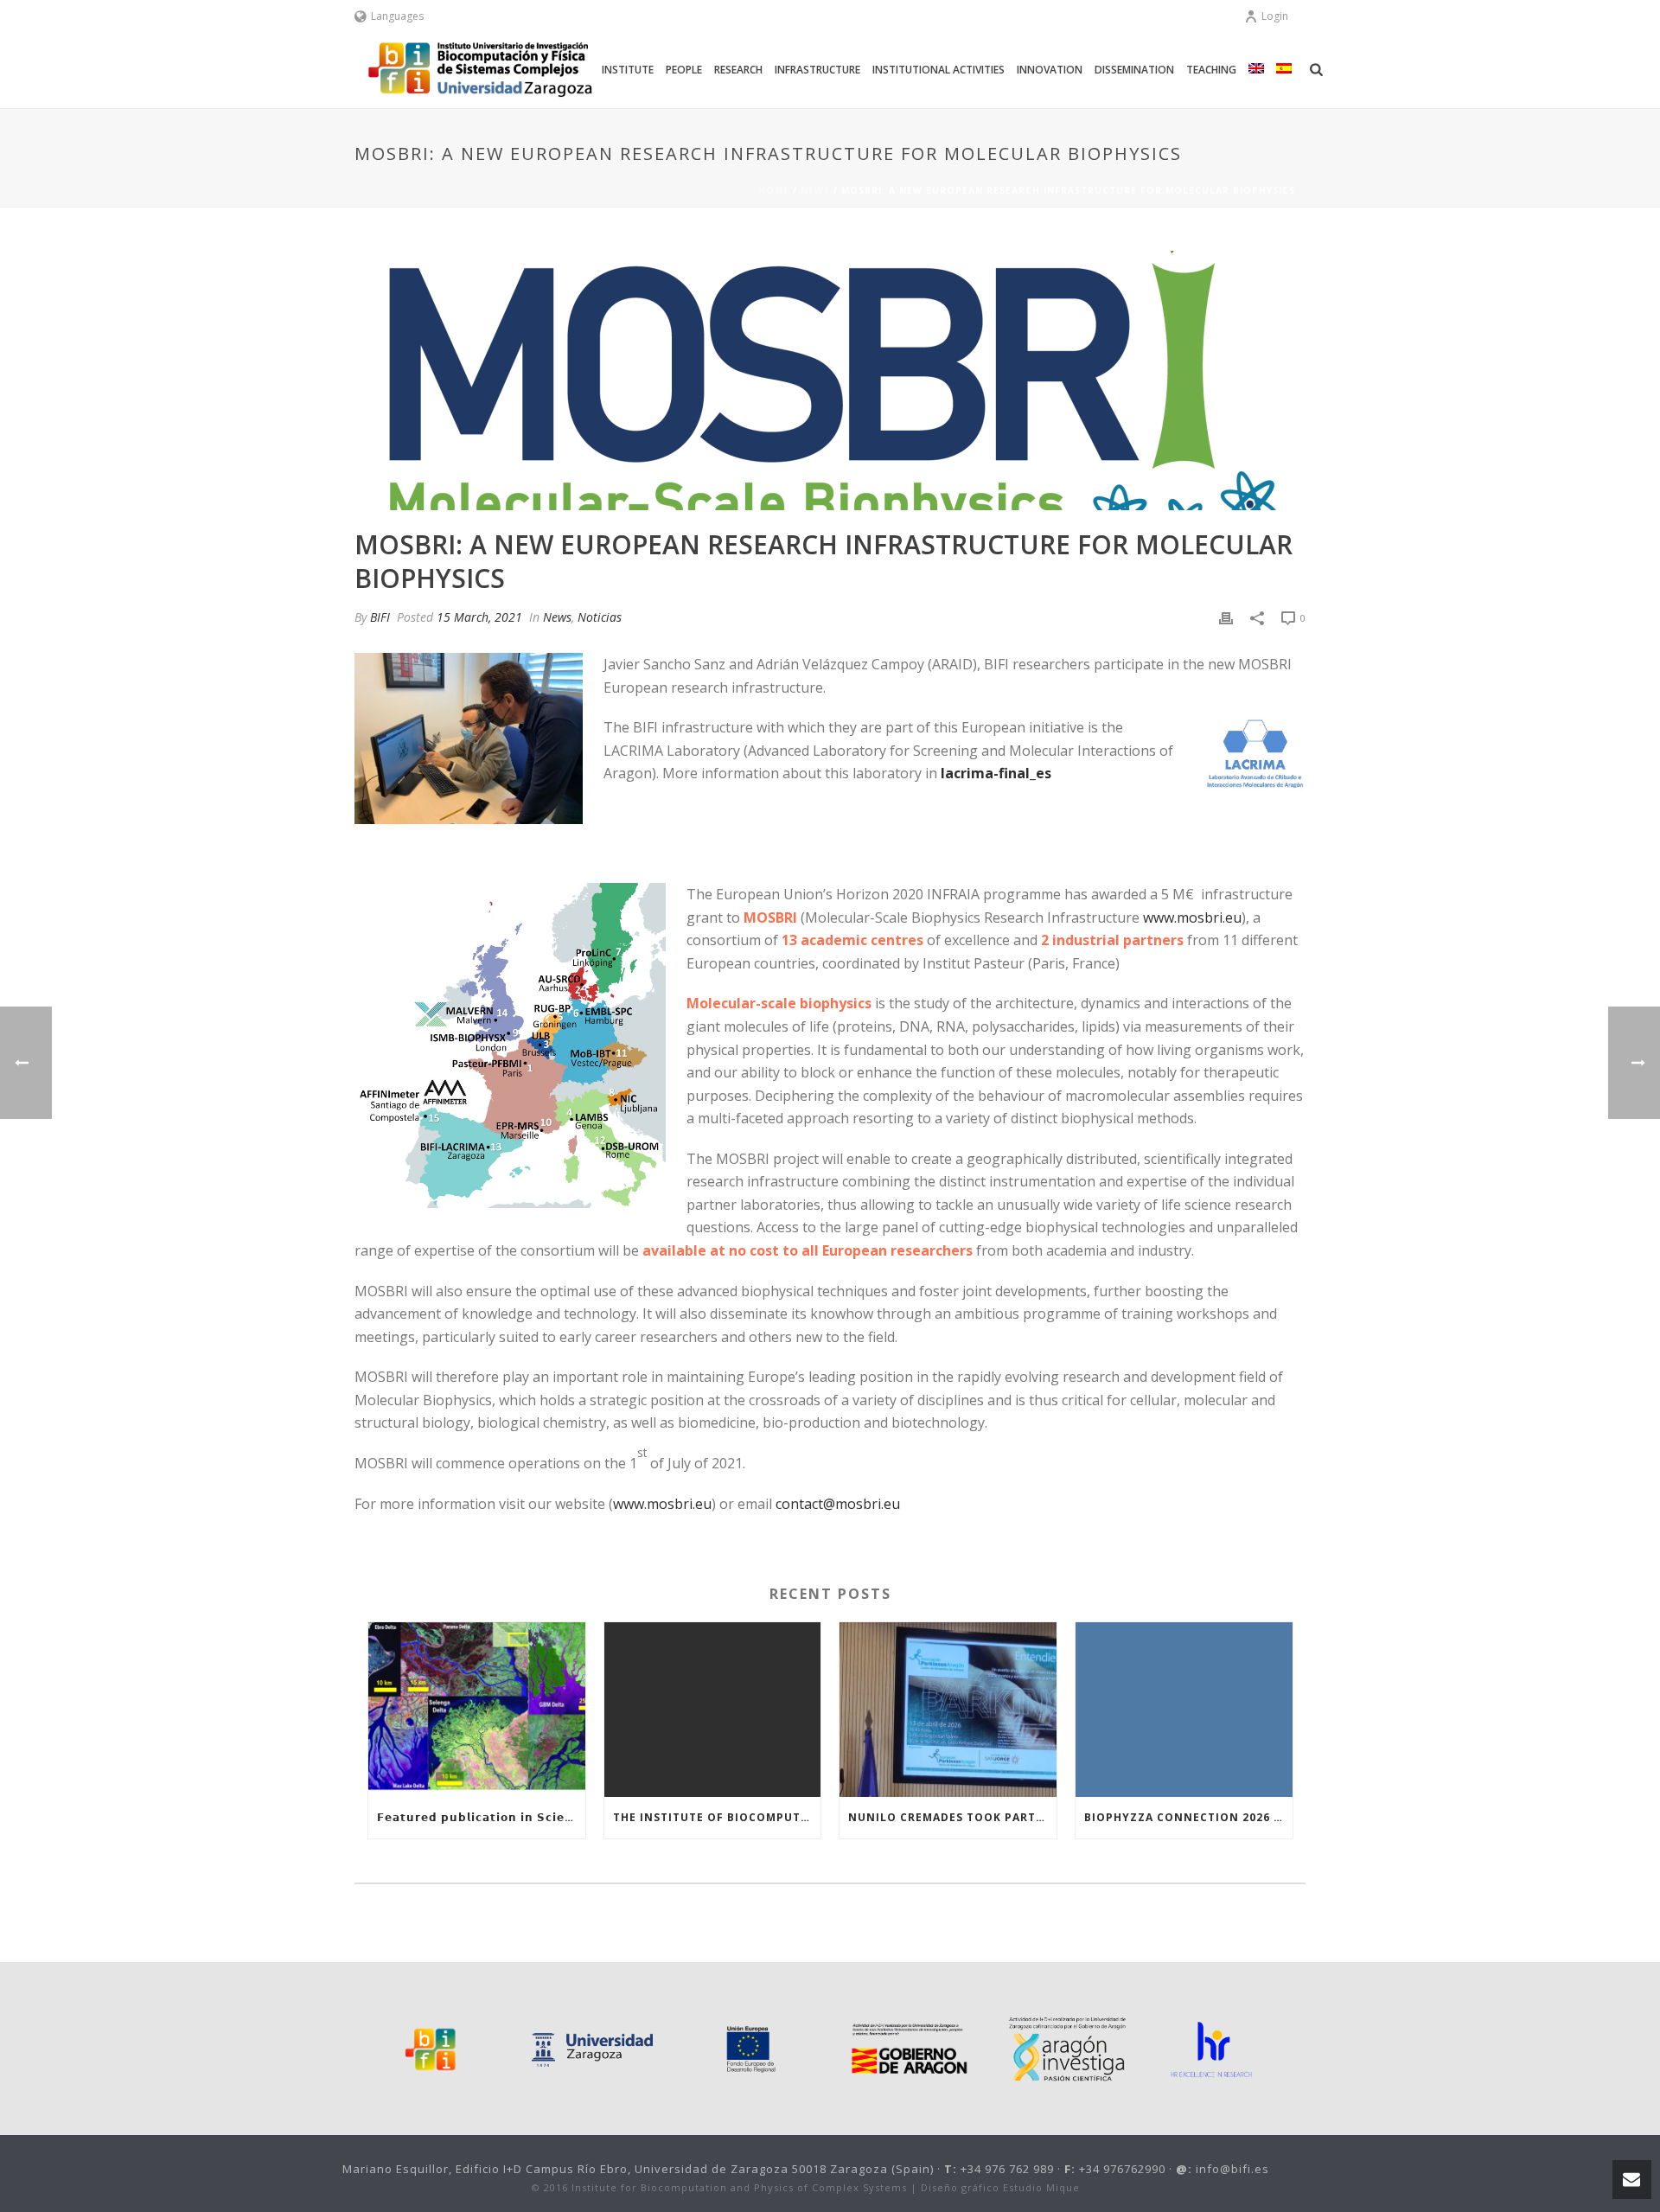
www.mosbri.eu (1192, 917)
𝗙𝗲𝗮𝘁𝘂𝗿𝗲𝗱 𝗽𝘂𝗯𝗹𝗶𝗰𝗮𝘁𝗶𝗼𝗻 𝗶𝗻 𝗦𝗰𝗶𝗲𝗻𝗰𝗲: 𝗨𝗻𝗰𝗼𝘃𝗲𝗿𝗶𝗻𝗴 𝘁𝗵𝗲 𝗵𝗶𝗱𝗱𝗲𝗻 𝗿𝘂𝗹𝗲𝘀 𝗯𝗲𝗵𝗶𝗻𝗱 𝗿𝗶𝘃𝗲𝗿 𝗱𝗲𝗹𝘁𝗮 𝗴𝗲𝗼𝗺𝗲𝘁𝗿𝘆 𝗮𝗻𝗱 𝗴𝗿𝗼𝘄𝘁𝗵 (481, 1817)
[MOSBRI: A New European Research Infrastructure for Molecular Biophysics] (830, 380)
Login (1275, 16)
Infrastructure (817, 70)
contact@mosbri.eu (838, 1504)
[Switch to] (1256, 70)
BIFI (380, 617)
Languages (397, 16)
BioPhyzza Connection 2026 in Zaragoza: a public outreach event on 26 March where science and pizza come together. (1188, 1817)
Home (774, 190)
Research (738, 70)
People (684, 70)
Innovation (1050, 70)
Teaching (1211, 70)
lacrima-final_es (996, 773)
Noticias (600, 617)
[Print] (1226, 617)
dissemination (1134, 70)
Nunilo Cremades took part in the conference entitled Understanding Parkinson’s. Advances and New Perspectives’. (952, 1817)
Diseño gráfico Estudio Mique (1000, 2187)
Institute (628, 70)
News (815, 190)
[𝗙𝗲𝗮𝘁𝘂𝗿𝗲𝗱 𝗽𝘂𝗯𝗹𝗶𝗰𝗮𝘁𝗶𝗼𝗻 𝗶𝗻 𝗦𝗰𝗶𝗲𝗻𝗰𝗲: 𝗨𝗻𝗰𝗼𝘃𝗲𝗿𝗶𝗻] (477, 1709)
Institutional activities (939, 70)
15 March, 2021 (479, 617)
